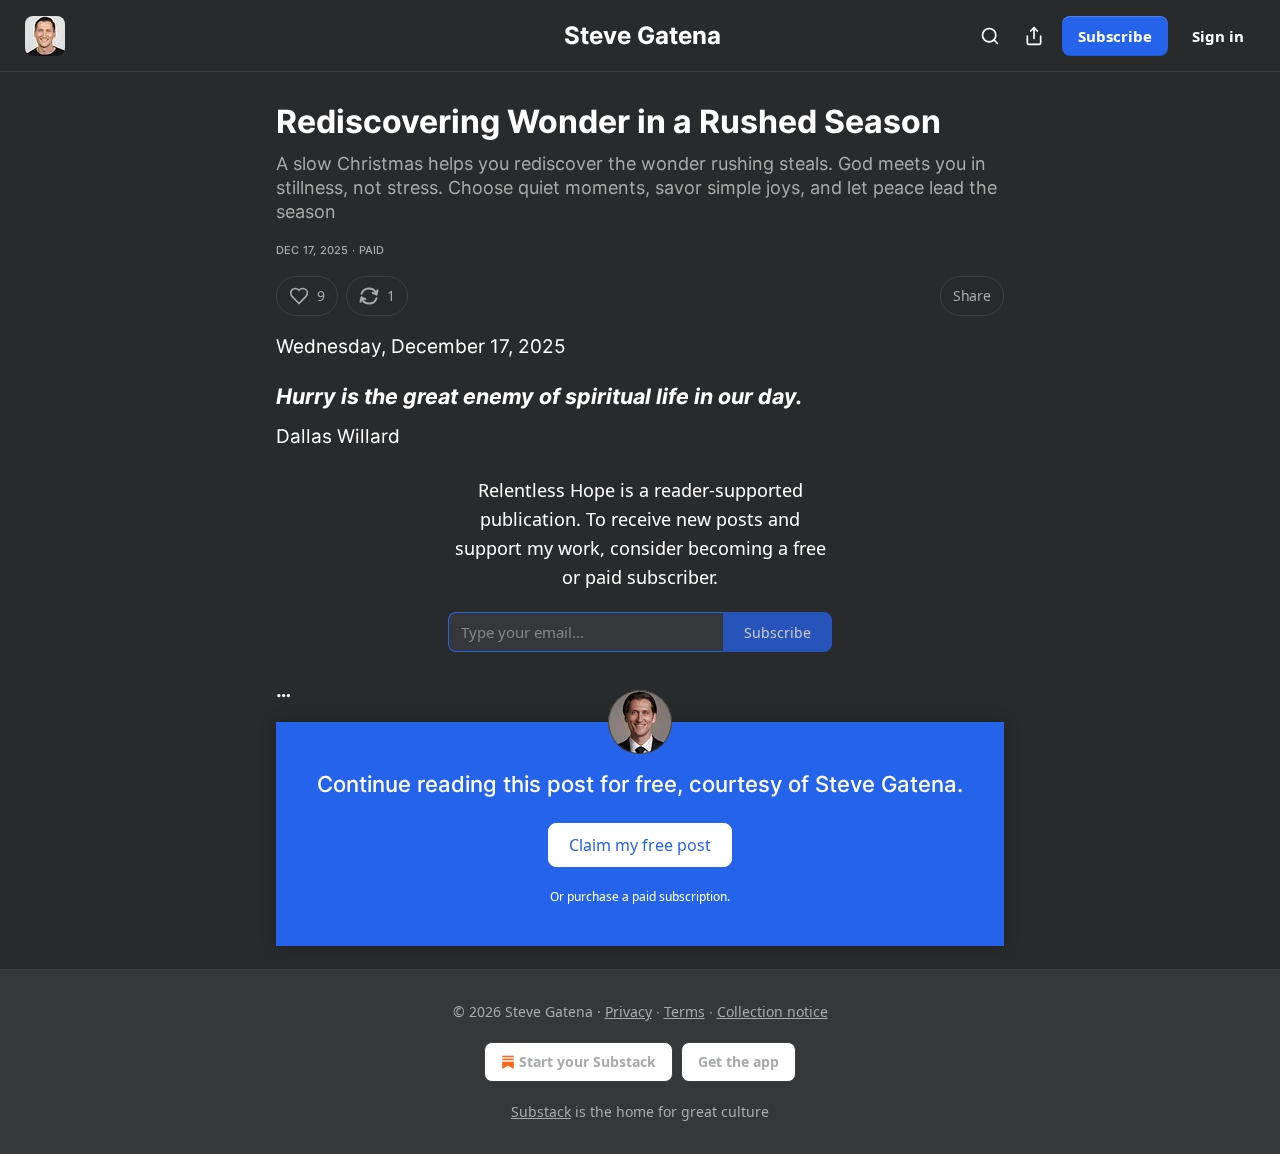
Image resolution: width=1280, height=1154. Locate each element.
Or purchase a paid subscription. (640, 896)
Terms (684, 1011)
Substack (541, 1111)
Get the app (738, 1061)
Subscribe (1115, 36)
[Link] (248, 396)
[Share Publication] (1034, 36)
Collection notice (772, 1011)
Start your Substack (587, 1061)
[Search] (990, 36)
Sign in (1218, 36)
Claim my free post (640, 844)
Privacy (628, 1011)
